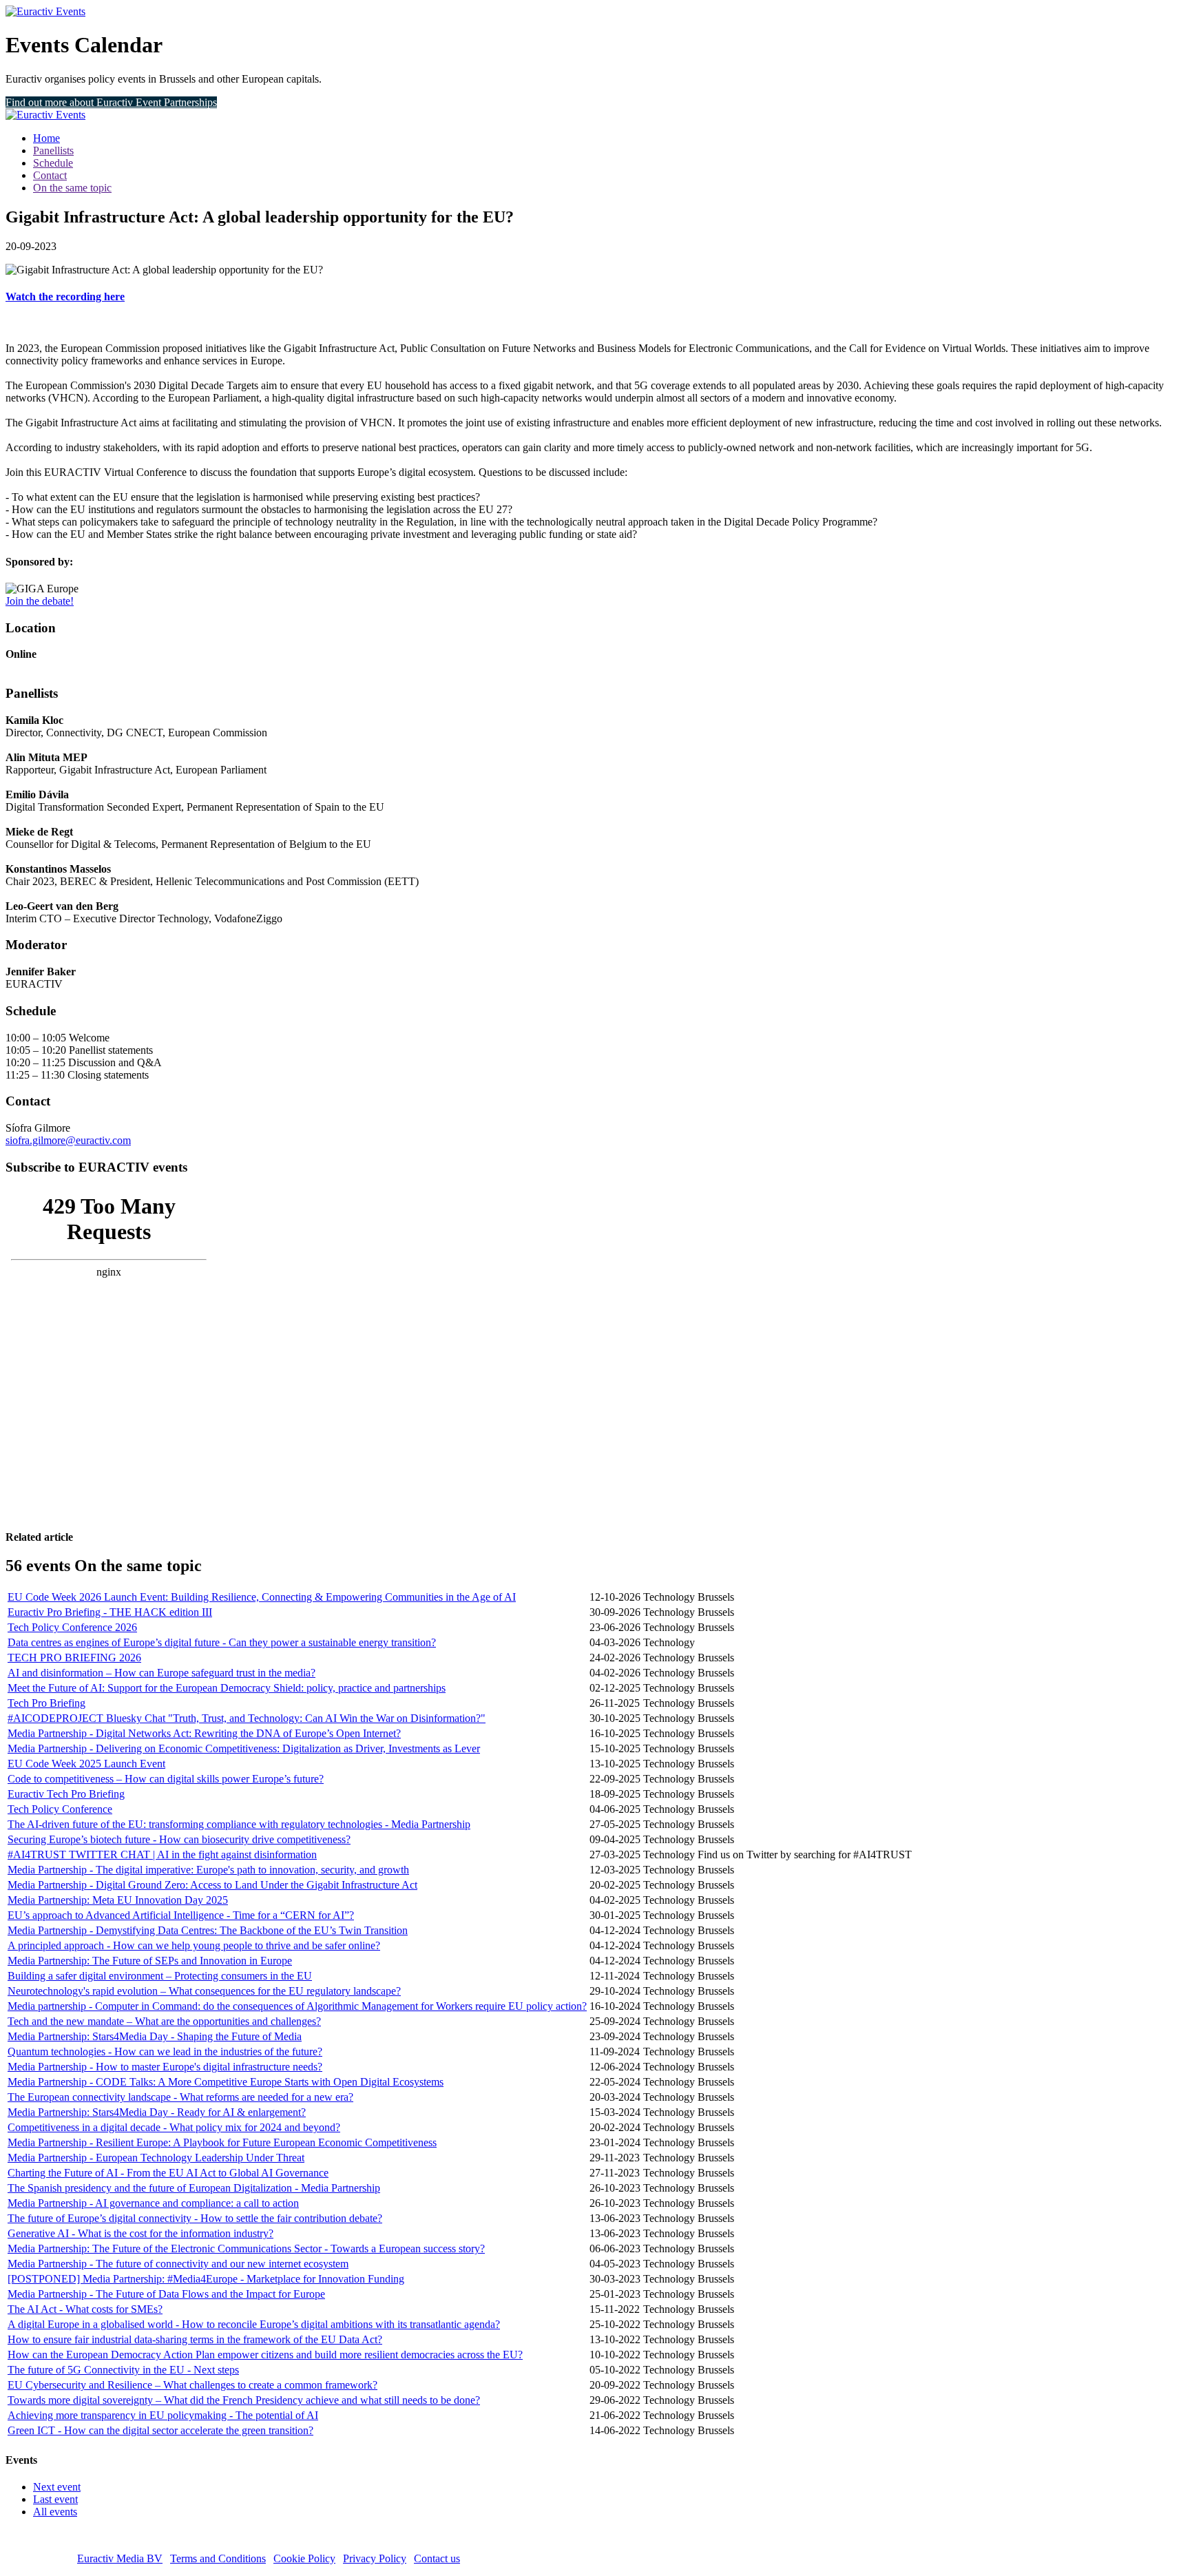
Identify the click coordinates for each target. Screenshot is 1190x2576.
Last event (55, 2499)
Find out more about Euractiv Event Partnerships (111, 102)
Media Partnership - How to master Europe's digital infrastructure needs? (165, 2067)
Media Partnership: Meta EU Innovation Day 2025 (118, 1900)
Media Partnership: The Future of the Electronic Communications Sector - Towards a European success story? (246, 2248)
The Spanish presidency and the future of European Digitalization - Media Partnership (194, 2188)
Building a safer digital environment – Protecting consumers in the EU (160, 1976)
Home (46, 138)
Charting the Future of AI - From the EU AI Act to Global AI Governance (168, 2173)
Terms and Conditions (218, 2558)
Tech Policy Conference (60, 1809)
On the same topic (72, 188)
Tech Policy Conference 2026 (72, 1627)
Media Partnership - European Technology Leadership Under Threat (156, 2158)
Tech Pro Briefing (46, 1703)
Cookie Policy (304, 2558)
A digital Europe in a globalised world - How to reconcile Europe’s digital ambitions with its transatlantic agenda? (254, 2324)
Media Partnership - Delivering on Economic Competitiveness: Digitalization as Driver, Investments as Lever (244, 1748)
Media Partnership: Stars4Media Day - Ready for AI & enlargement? (157, 2112)
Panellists (53, 150)
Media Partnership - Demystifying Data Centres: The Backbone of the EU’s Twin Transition (208, 1930)
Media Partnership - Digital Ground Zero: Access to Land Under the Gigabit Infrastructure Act (212, 1885)
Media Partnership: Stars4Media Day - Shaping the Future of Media (155, 2036)
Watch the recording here (65, 297)
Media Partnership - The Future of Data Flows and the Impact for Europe (166, 2294)
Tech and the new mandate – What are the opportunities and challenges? (164, 2021)
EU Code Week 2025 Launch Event (86, 1764)
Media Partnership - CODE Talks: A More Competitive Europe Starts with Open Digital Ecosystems (226, 2082)
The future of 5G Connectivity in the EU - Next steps (123, 2370)
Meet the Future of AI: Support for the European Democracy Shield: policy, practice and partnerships (227, 1688)
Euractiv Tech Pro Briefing (66, 1794)
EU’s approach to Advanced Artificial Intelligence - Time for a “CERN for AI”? (181, 1915)
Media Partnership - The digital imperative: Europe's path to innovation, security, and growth (208, 1870)
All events (55, 2512)
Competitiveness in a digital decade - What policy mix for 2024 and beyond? (174, 2127)
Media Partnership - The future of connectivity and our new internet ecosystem (178, 2264)
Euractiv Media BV (120, 2558)
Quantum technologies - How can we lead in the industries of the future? (165, 2052)
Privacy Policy (375, 2558)
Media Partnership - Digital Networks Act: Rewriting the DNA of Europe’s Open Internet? (204, 1733)
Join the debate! (40, 601)
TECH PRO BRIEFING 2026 (74, 1658)
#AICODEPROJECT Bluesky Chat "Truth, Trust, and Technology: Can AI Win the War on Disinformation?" (247, 1718)
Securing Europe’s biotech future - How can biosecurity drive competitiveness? (179, 1839)
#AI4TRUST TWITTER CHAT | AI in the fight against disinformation (162, 1855)
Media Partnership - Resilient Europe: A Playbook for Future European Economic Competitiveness (222, 2142)
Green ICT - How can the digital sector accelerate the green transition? (160, 2430)
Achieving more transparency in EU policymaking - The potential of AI (163, 2415)
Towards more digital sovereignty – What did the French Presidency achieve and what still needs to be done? (244, 2400)
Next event (57, 2487)
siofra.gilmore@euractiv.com (68, 1140)
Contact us (437, 2558)
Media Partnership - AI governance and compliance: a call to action (153, 2203)
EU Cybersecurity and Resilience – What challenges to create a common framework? (192, 2385)
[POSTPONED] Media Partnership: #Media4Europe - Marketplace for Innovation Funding (206, 2279)
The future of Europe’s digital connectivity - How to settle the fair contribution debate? (195, 2218)
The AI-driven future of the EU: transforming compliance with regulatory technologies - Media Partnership (239, 1824)
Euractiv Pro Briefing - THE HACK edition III (110, 1612)
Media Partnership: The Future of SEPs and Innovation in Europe (150, 1961)
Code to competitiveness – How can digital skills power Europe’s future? (166, 1779)
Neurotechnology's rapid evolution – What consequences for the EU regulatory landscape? (204, 1991)
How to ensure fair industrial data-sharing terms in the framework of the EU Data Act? (195, 2339)
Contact (50, 175)
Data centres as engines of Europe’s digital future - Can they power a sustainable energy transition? (222, 1642)
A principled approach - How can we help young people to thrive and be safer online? (194, 1945)
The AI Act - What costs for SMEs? (85, 2309)
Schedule (53, 163)
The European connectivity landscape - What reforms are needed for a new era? (180, 2097)
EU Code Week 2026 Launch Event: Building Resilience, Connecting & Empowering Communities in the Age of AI (262, 1597)
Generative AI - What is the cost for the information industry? (140, 2233)
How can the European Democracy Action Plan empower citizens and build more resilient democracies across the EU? (265, 2355)
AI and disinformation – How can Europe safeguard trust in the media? (161, 1673)
